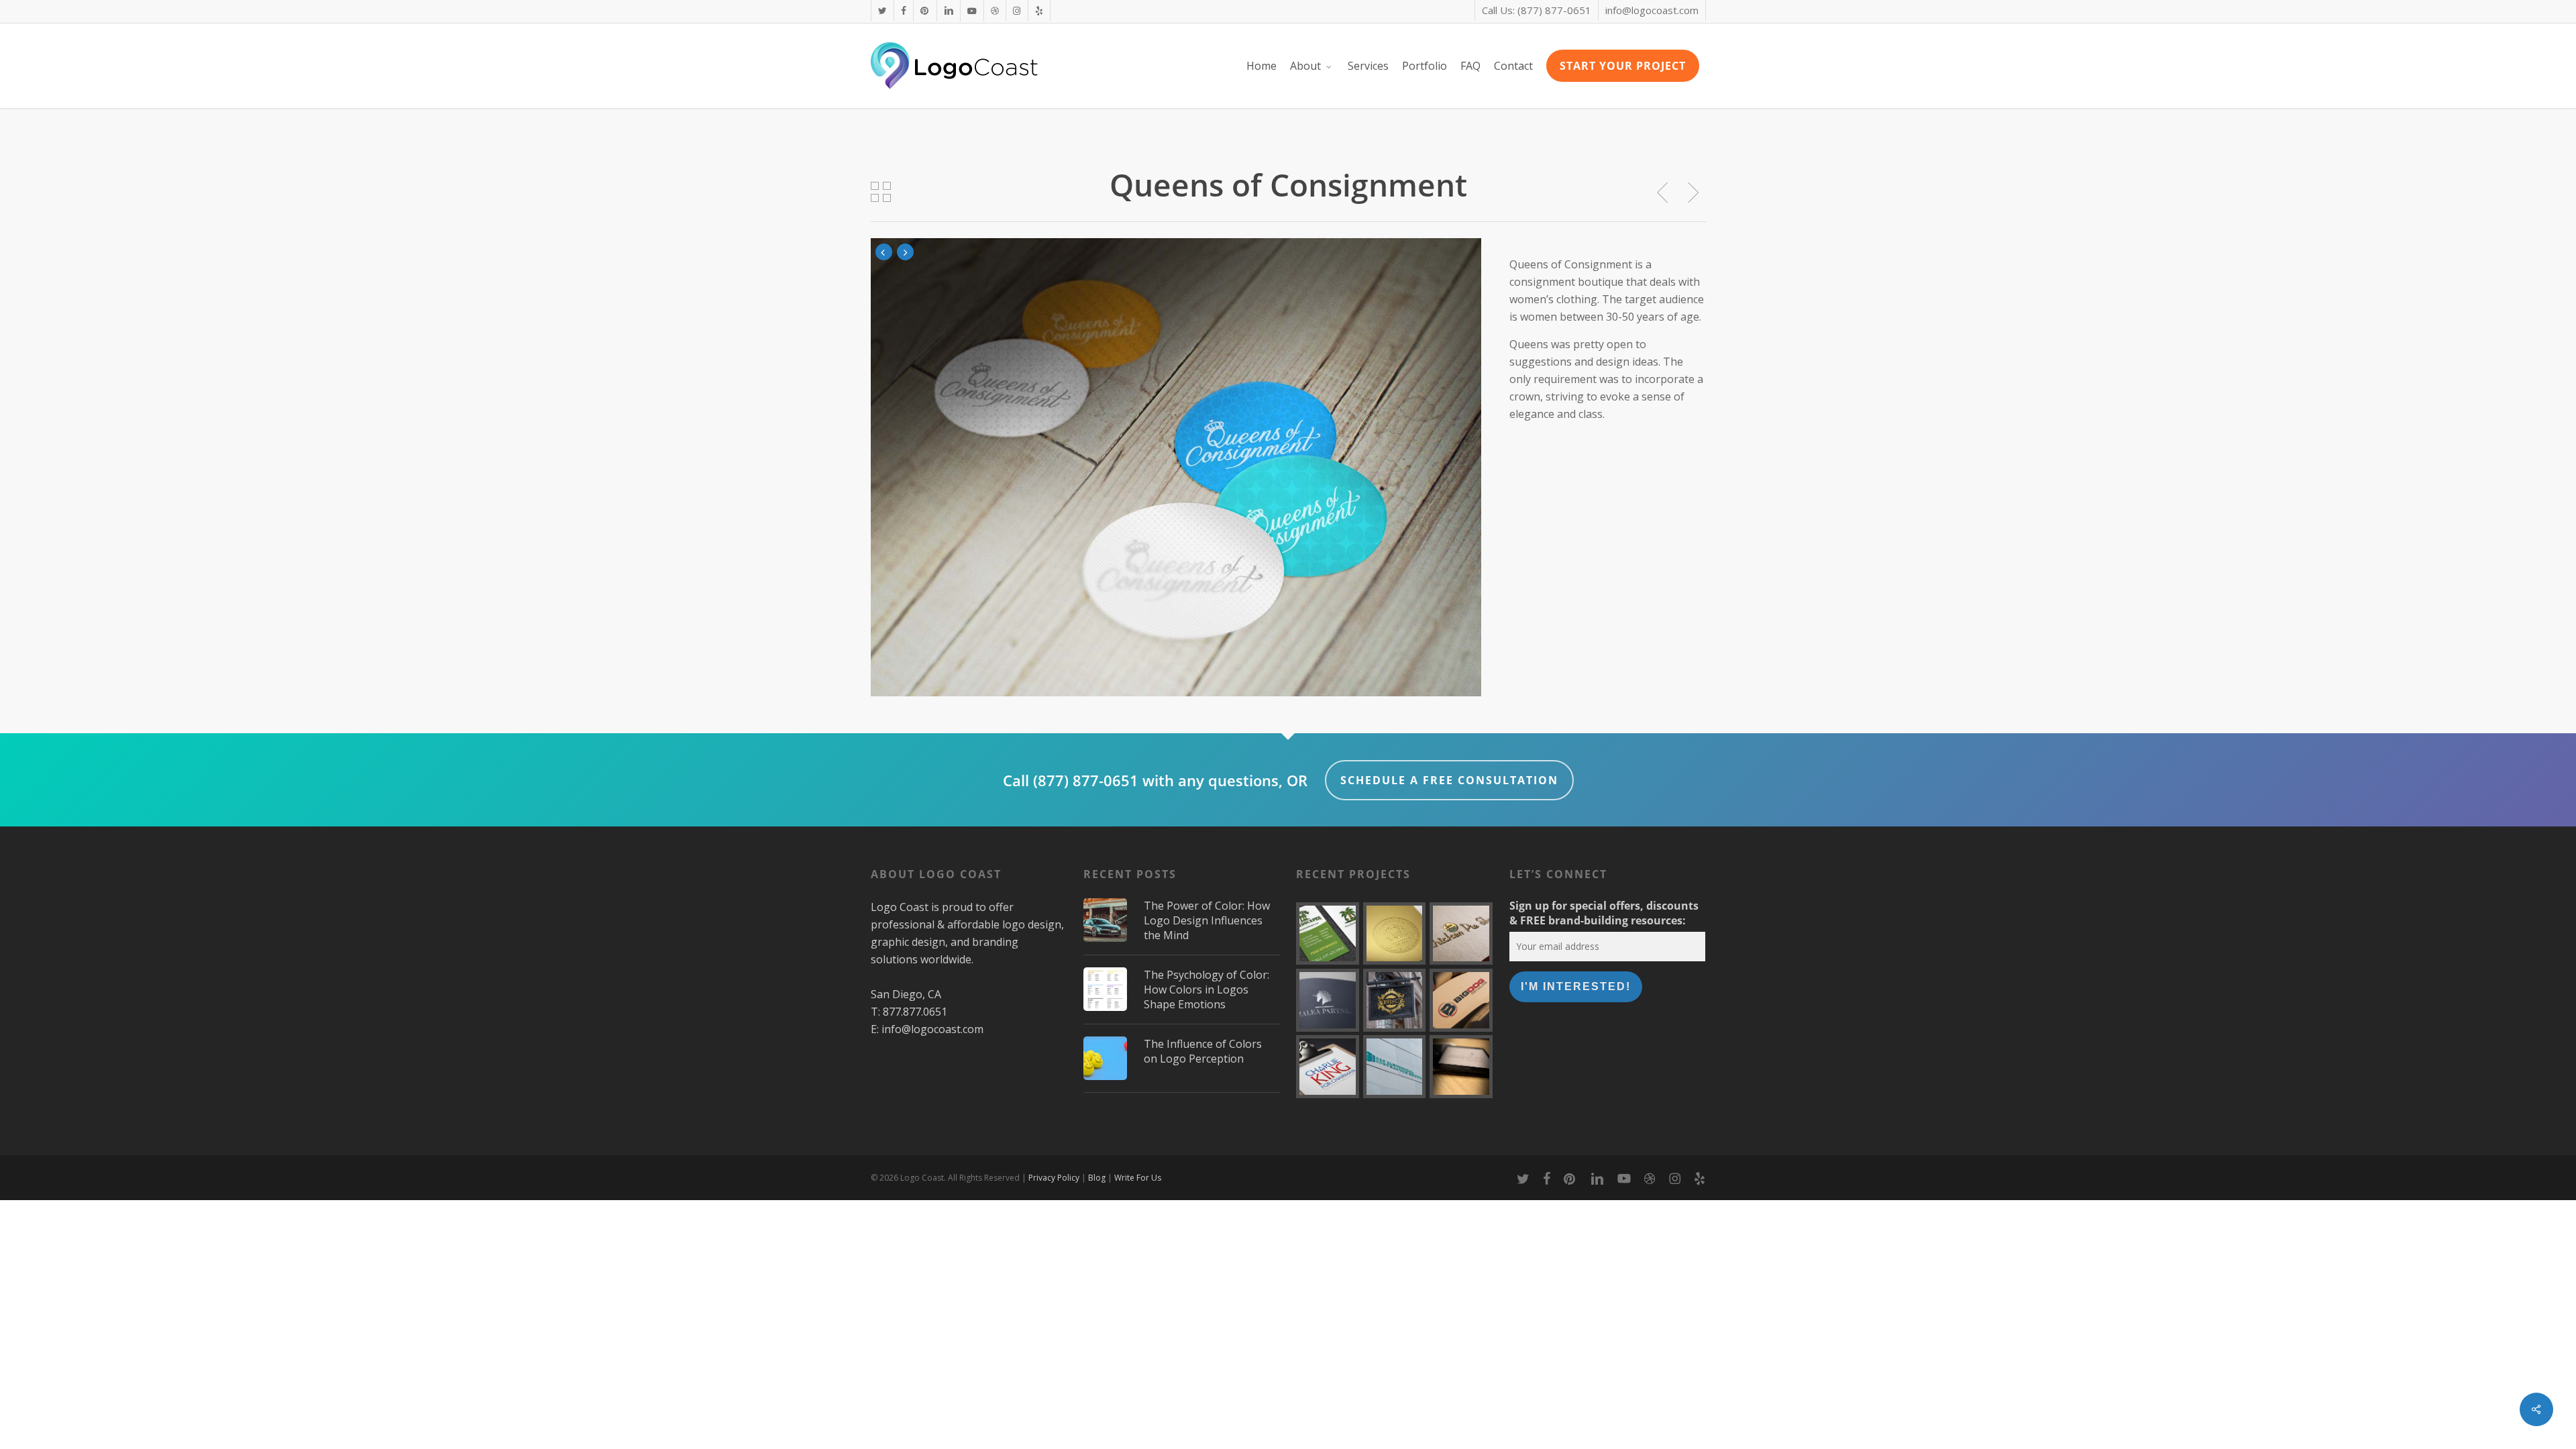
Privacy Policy (1054, 1178)
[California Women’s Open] (1395, 934)
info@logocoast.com (932, 1029)
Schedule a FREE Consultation (1449, 780)
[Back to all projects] (882, 192)
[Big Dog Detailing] (1461, 1000)
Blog (1097, 1178)
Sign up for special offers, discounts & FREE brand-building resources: (1604, 913)
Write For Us (1138, 1178)
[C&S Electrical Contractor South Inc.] (1395, 1067)
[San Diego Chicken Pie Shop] (1461, 934)
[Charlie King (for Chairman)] (1328, 1067)
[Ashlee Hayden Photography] (1461, 1067)
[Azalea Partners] (1328, 1000)
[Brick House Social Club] (1395, 1000)
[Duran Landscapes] (1328, 934)
